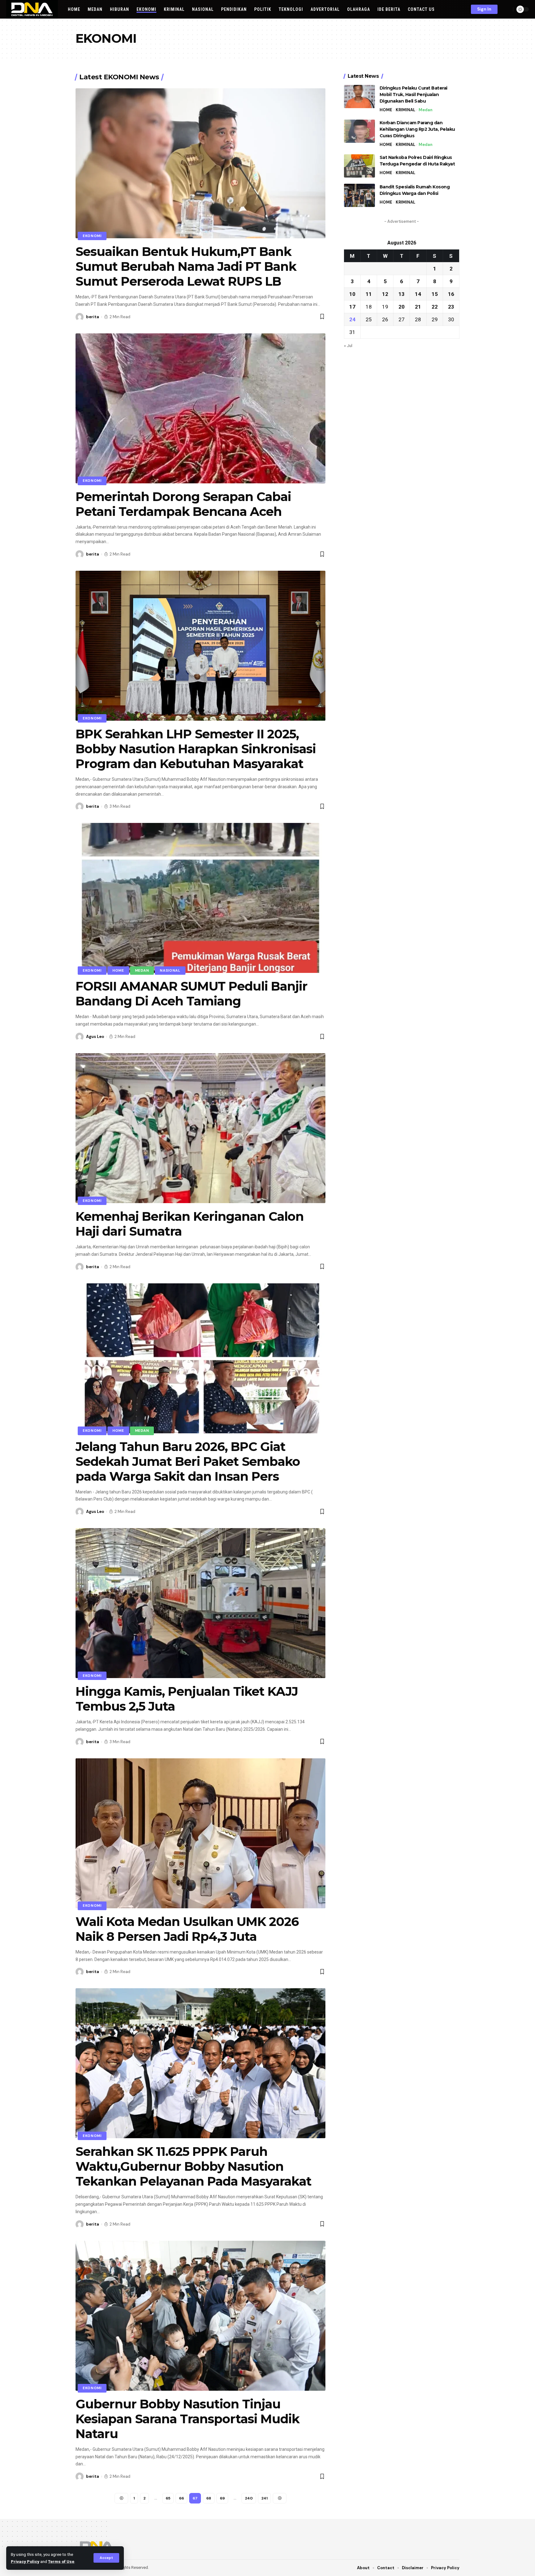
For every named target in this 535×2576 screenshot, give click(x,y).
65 (168, 2498)
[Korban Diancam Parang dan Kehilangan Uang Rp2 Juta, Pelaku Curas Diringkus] (359, 131)
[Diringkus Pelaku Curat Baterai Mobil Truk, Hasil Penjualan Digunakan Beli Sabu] (359, 97)
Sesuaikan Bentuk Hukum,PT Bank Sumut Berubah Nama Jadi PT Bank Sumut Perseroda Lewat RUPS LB (186, 266)
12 (385, 294)
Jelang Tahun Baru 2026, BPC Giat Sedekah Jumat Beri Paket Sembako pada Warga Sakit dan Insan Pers (188, 1461)
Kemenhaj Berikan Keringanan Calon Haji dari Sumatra (190, 1224)
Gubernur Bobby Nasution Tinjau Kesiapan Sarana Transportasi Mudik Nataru (187, 2419)
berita (93, 317)
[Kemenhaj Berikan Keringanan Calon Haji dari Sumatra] (200, 1128)
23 (451, 307)
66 (181, 2498)
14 (418, 294)
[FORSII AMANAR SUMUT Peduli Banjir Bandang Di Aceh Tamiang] (200, 898)
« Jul (348, 345)
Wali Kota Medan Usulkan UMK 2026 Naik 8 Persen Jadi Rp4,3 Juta (187, 1929)
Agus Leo (95, 1037)
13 (402, 294)
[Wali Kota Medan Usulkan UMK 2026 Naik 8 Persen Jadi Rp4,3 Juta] (200, 1833)
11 (369, 294)
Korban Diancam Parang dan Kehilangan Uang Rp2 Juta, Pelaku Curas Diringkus (417, 129)
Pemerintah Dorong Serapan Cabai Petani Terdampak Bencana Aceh (183, 504)
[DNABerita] (32, 9)
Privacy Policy (25, 2561)
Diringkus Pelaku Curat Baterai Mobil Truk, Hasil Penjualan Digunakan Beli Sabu (413, 95)
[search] (507, 9)
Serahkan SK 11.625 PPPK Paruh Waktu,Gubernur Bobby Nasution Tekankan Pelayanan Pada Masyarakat (194, 2166)
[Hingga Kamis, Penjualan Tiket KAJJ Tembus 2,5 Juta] (200, 1603)
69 (222, 2498)
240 (249, 2498)
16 (451, 294)
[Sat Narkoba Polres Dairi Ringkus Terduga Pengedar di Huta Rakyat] (359, 166)
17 (352, 307)
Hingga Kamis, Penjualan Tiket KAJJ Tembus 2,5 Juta (187, 1699)
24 (352, 319)
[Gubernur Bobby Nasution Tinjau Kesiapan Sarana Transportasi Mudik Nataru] (200, 2316)
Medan (142, 971)
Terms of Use (61, 2561)
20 (402, 307)
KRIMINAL (405, 110)
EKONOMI (92, 236)
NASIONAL (170, 971)
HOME (118, 971)
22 (435, 307)
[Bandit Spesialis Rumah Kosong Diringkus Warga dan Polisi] (359, 195)
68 (209, 2498)
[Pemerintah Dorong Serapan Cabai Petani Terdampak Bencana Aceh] (200, 408)
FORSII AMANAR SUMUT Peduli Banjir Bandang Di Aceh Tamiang (191, 993)
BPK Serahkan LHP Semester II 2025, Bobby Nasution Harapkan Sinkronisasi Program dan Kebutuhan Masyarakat (196, 749)
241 (264, 2498)
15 (435, 294)
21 (418, 307)
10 (352, 294)
